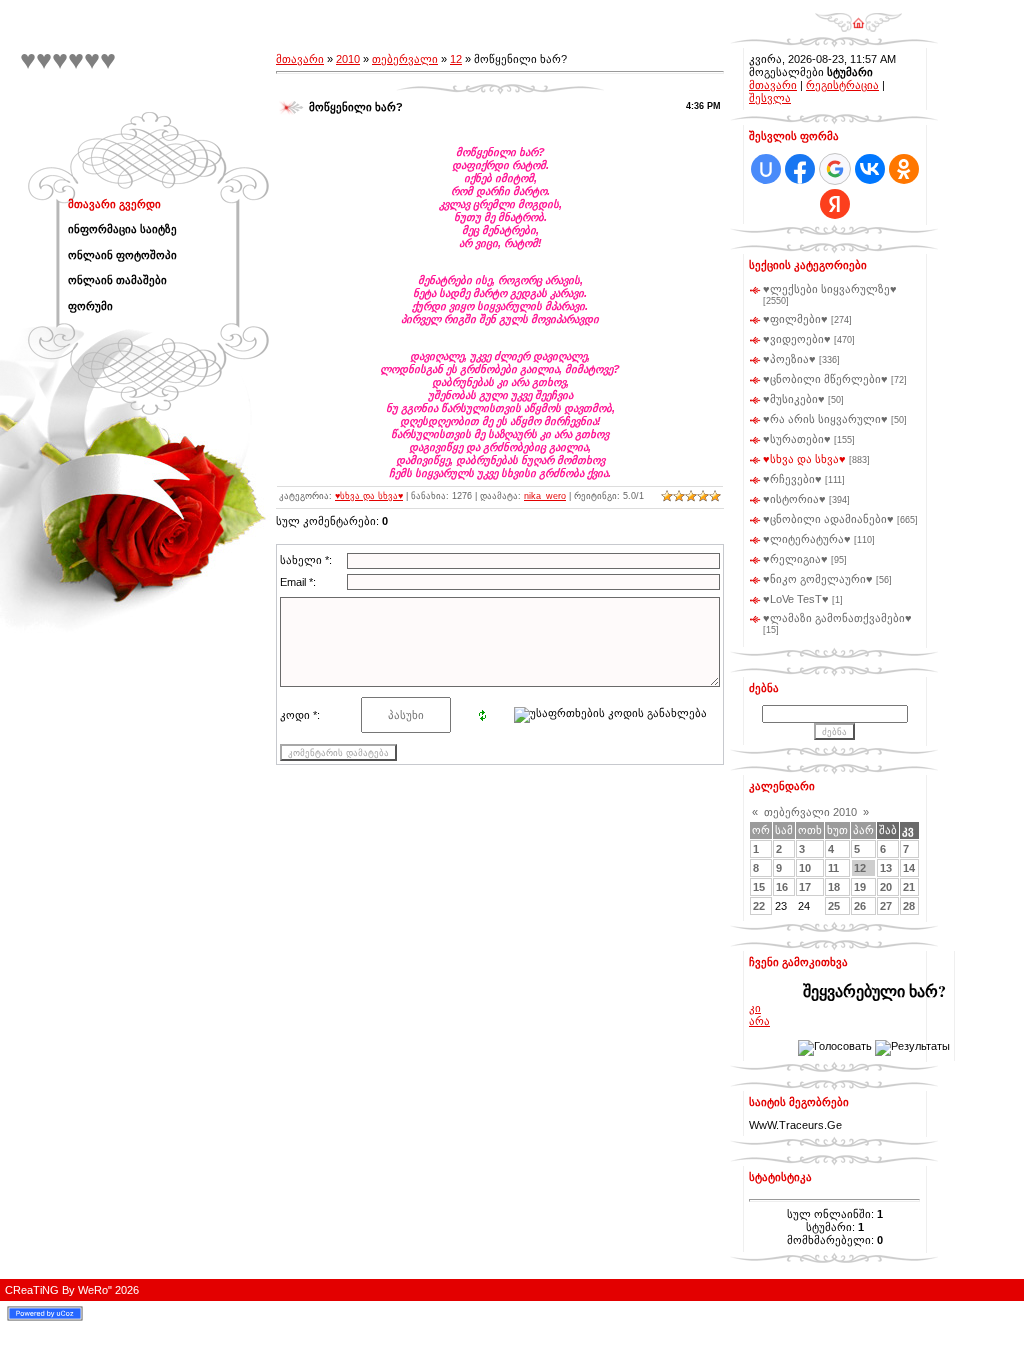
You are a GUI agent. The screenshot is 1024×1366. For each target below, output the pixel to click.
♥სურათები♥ (797, 439)
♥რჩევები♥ (792, 479)
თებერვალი (405, 59)
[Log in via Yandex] (835, 204)
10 (805, 868)
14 (909, 868)
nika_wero (545, 496)
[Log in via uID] (766, 169)
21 (909, 887)
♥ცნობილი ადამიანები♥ (828, 519)
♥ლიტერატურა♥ (807, 539)
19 (860, 887)
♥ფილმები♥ (795, 319)
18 (834, 887)
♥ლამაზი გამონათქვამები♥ (837, 618)
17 (805, 887)
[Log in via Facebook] (800, 169)
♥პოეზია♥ (789, 359)
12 (456, 59)
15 (759, 887)
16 (782, 887)
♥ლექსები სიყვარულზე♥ (830, 289)
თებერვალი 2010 (810, 812)
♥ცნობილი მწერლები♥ (825, 379)
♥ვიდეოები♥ (797, 339)
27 (886, 906)
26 (860, 906)
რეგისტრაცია (842, 85)
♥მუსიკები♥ (794, 399)
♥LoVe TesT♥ (796, 599)
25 (834, 906)
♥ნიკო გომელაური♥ (818, 579)
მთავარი (300, 59)
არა (759, 1021)
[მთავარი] (858, 16)
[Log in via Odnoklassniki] (904, 169)
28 (909, 906)
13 (886, 868)
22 (759, 906)
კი (755, 1008)
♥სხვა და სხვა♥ (369, 496)
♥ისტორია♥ (794, 499)
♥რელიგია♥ (795, 559)
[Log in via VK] (870, 169)
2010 (348, 59)
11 (833, 868)
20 (886, 887)
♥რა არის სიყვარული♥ (825, 419)
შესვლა (770, 98)
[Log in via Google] (835, 169)
